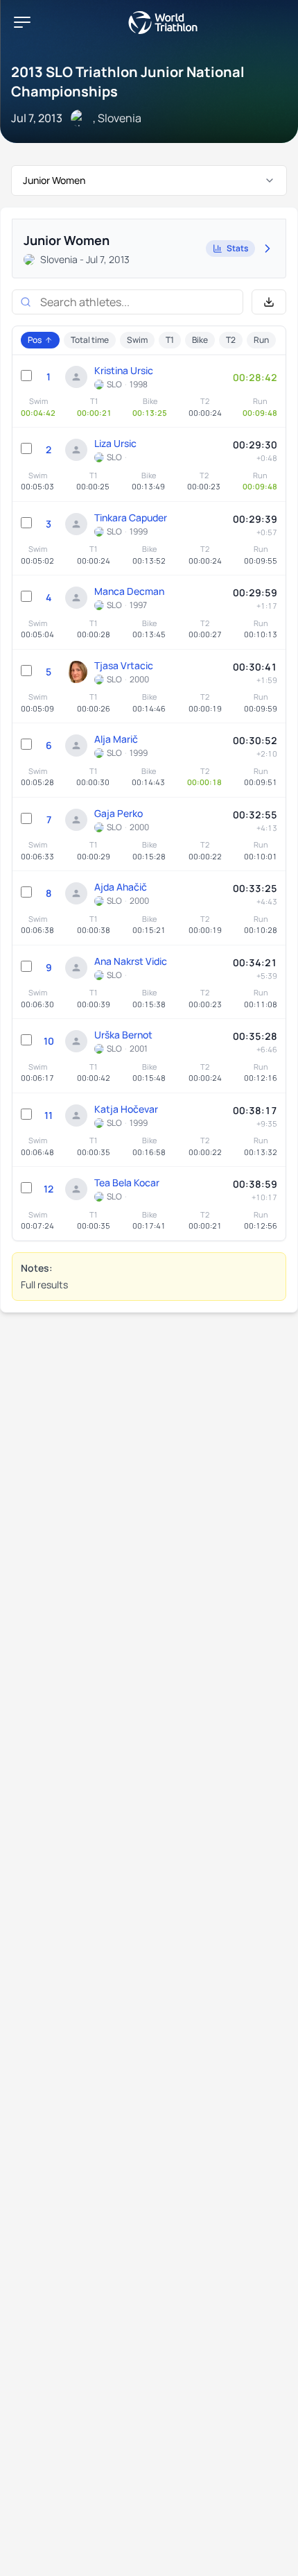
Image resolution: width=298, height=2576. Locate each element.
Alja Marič (116, 739)
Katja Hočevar (126, 1109)
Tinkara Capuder (131, 517)
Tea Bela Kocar (127, 1182)
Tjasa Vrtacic (124, 665)
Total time (90, 340)
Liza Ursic (115, 443)
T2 (231, 340)
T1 (170, 340)
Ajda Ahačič (121, 887)
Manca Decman (129, 591)
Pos (35, 340)
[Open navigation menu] (22, 22)
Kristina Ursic (124, 370)
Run (261, 340)
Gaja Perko (119, 813)
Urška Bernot (123, 1035)
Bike (200, 340)
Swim (137, 340)
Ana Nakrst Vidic (131, 961)
